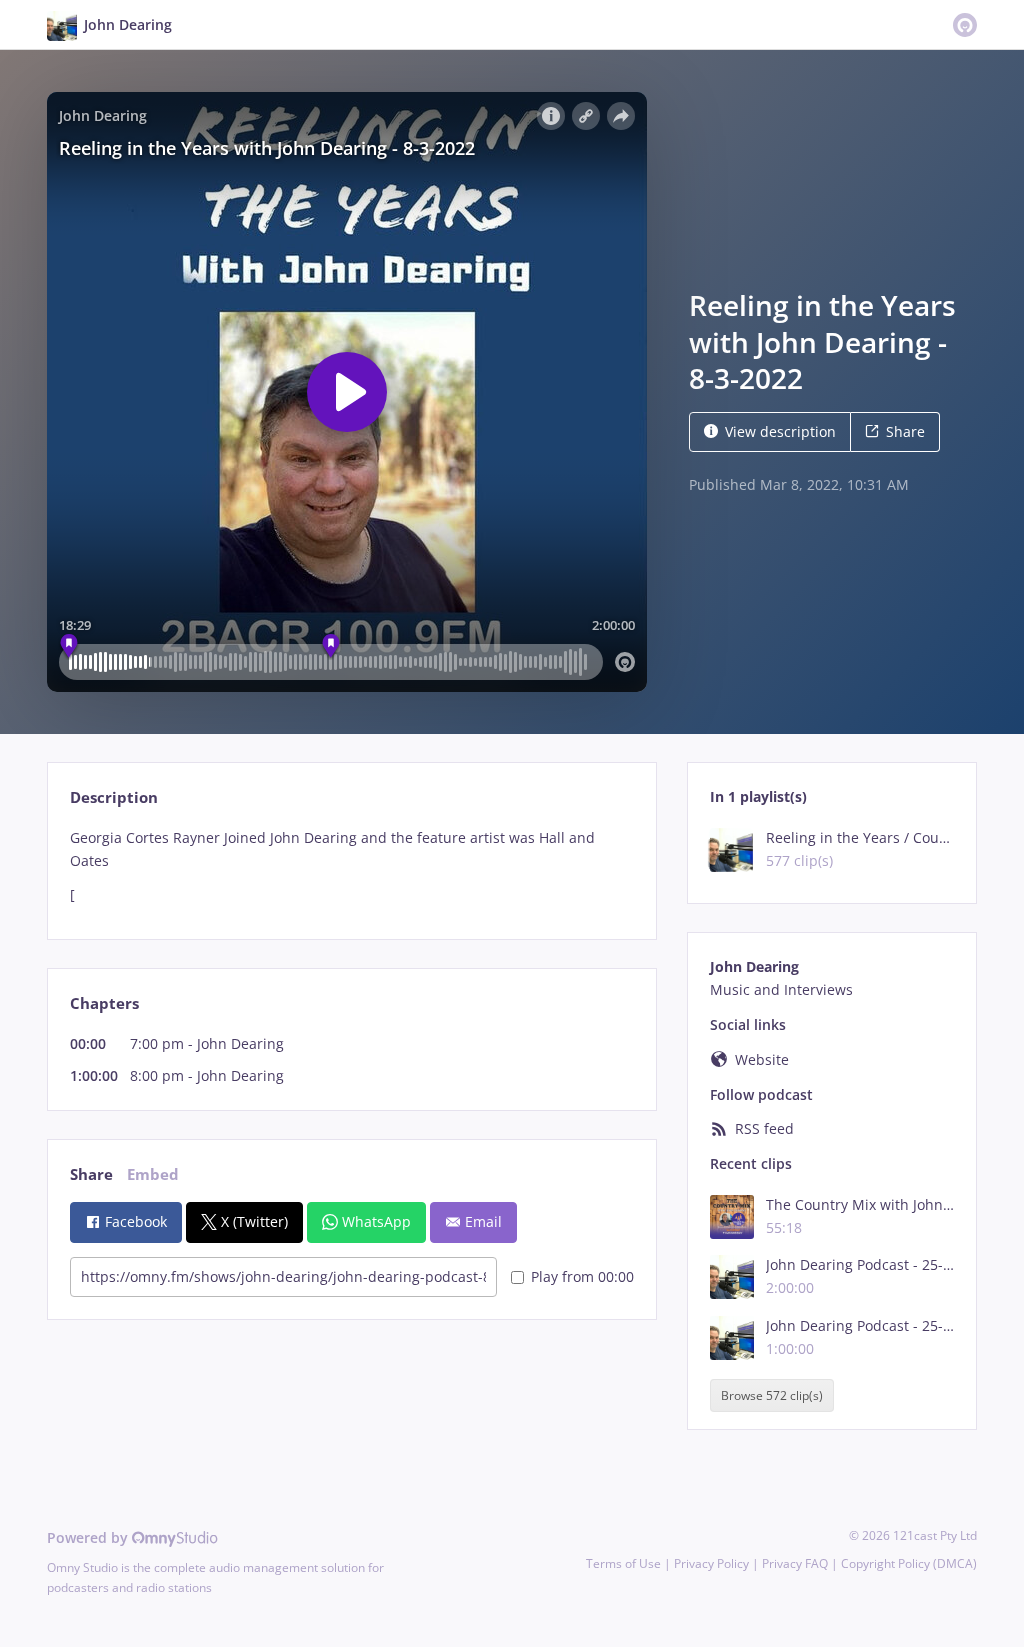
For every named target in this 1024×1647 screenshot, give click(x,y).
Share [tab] (91, 1174)
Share (905, 431)
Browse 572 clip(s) (772, 1395)
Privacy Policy (711, 1563)
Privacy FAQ (795, 1563)
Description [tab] (114, 797)
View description (780, 431)
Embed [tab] (153, 1174)
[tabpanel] (351, 866)
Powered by (89, 1537)
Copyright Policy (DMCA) (909, 1563)
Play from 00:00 (582, 1276)
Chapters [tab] (104, 1003)
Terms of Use (623, 1563)
